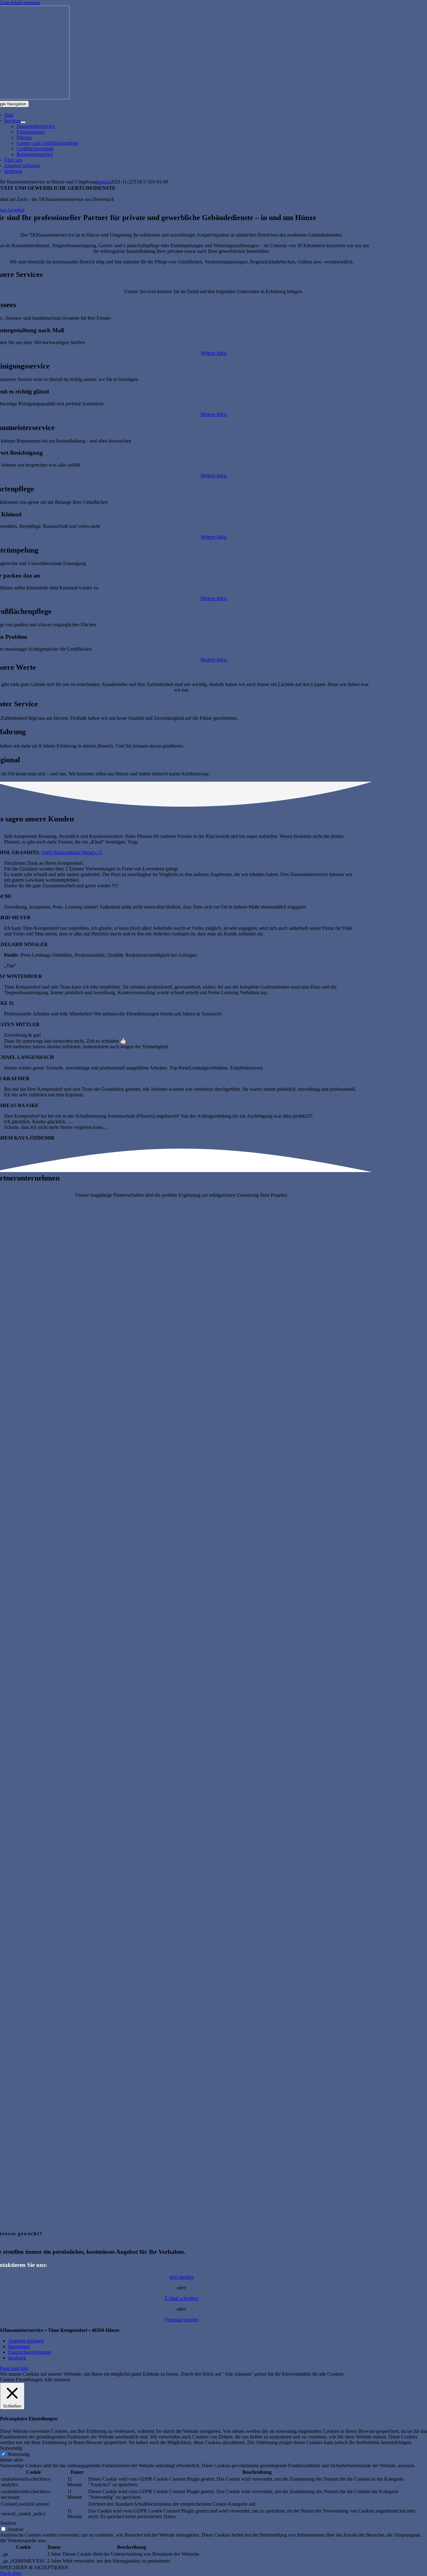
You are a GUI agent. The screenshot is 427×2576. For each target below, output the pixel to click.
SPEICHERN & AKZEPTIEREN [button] (34, 2567)
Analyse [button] (8, 2523)
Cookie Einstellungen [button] (21, 2380)
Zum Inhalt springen (20, 3)
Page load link (14, 2368)
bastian (104, 182)
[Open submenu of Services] (23, 122)
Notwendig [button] (11, 2448)
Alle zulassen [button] (57, 2380)
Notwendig (19, 2454)
